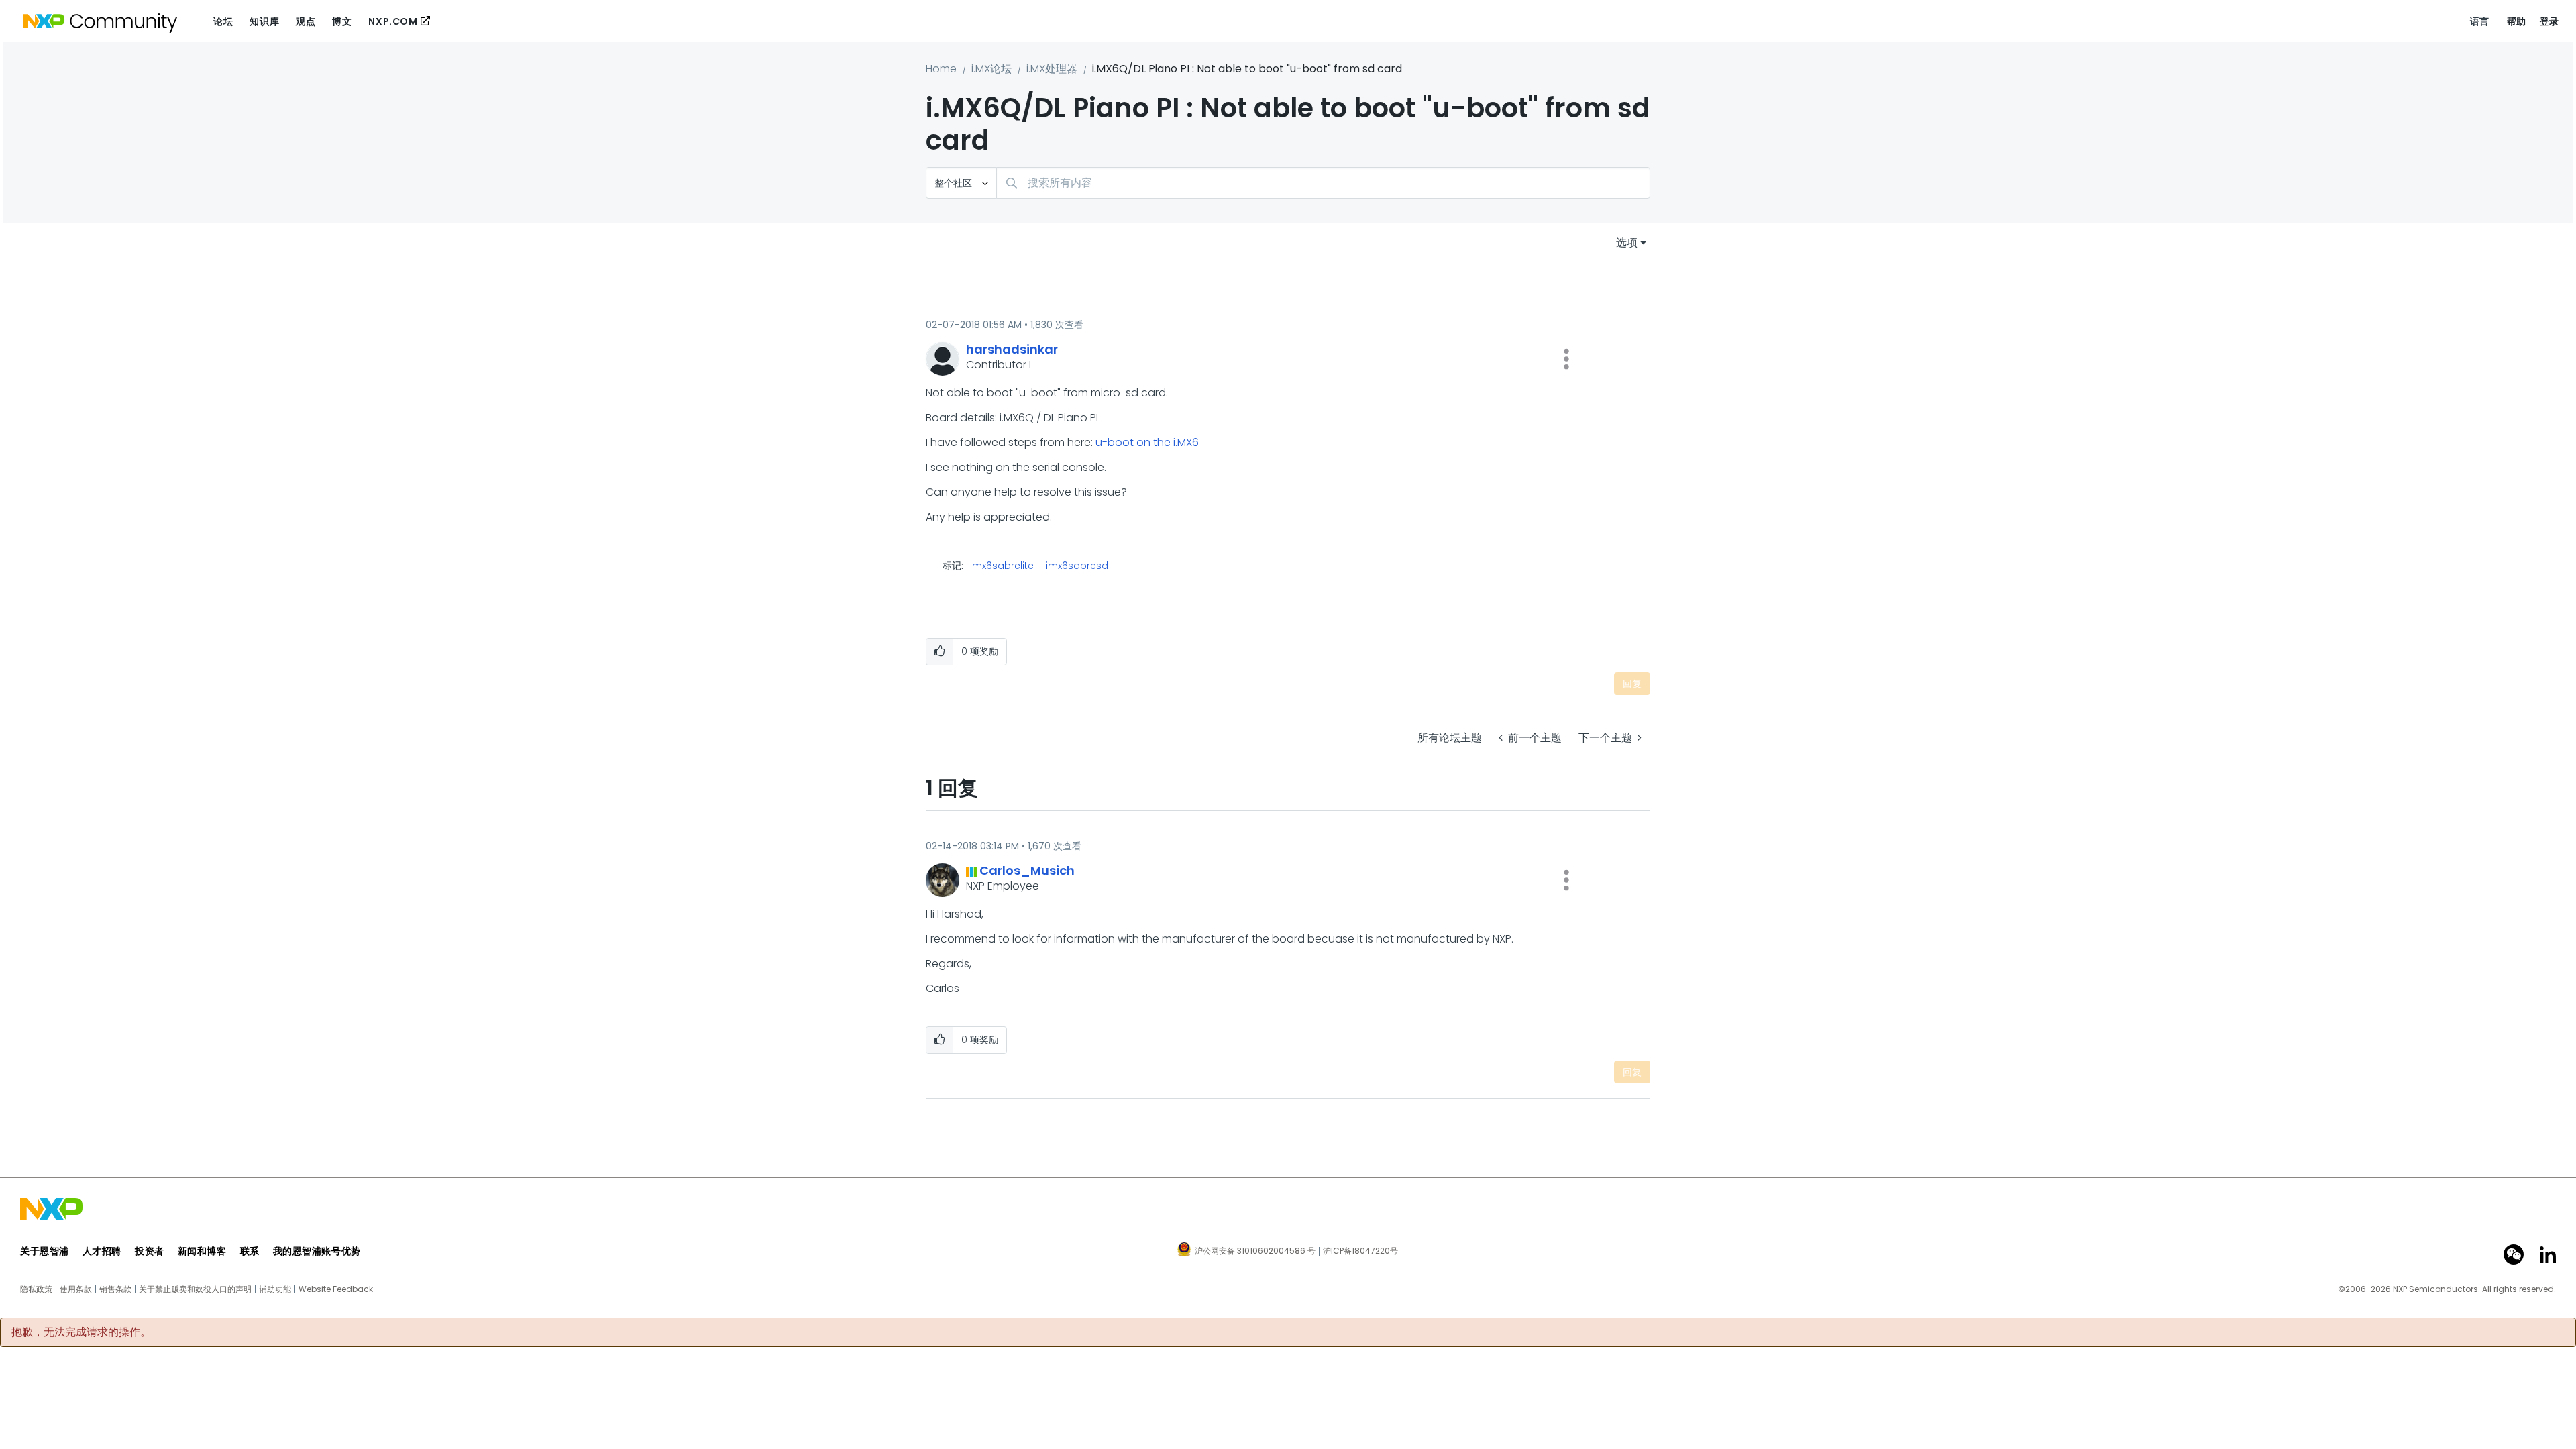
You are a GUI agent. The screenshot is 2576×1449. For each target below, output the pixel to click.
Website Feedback (336, 1289)
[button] (1566, 359)
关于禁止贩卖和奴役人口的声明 (195, 1289)
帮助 (2517, 21)
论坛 (223, 21)
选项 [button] (1627, 243)
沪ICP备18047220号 (1360, 1251)
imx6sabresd (1077, 566)
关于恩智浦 (45, 1251)
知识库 (264, 21)
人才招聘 (102, 1251)
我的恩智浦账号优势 (317, 1251)
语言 (2480, 21)
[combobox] (1323, 183)
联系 (250, 1251)
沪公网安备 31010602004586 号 (1255, 1252)
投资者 (150, 1251)
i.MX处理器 (1052, 69)
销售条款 (115, 1289)
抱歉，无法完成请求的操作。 (81, 1332)
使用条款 (76, 1289)
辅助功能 (275, 1289)
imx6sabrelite (1002, 566)
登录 (2550, 21)
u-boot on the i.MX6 (1147, 442)
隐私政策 (36, 1289)
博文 (342, 21)
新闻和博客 (202, 1251)
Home (941, 69)
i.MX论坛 (991, 69)
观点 (306, 21)
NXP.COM (393, 21)
